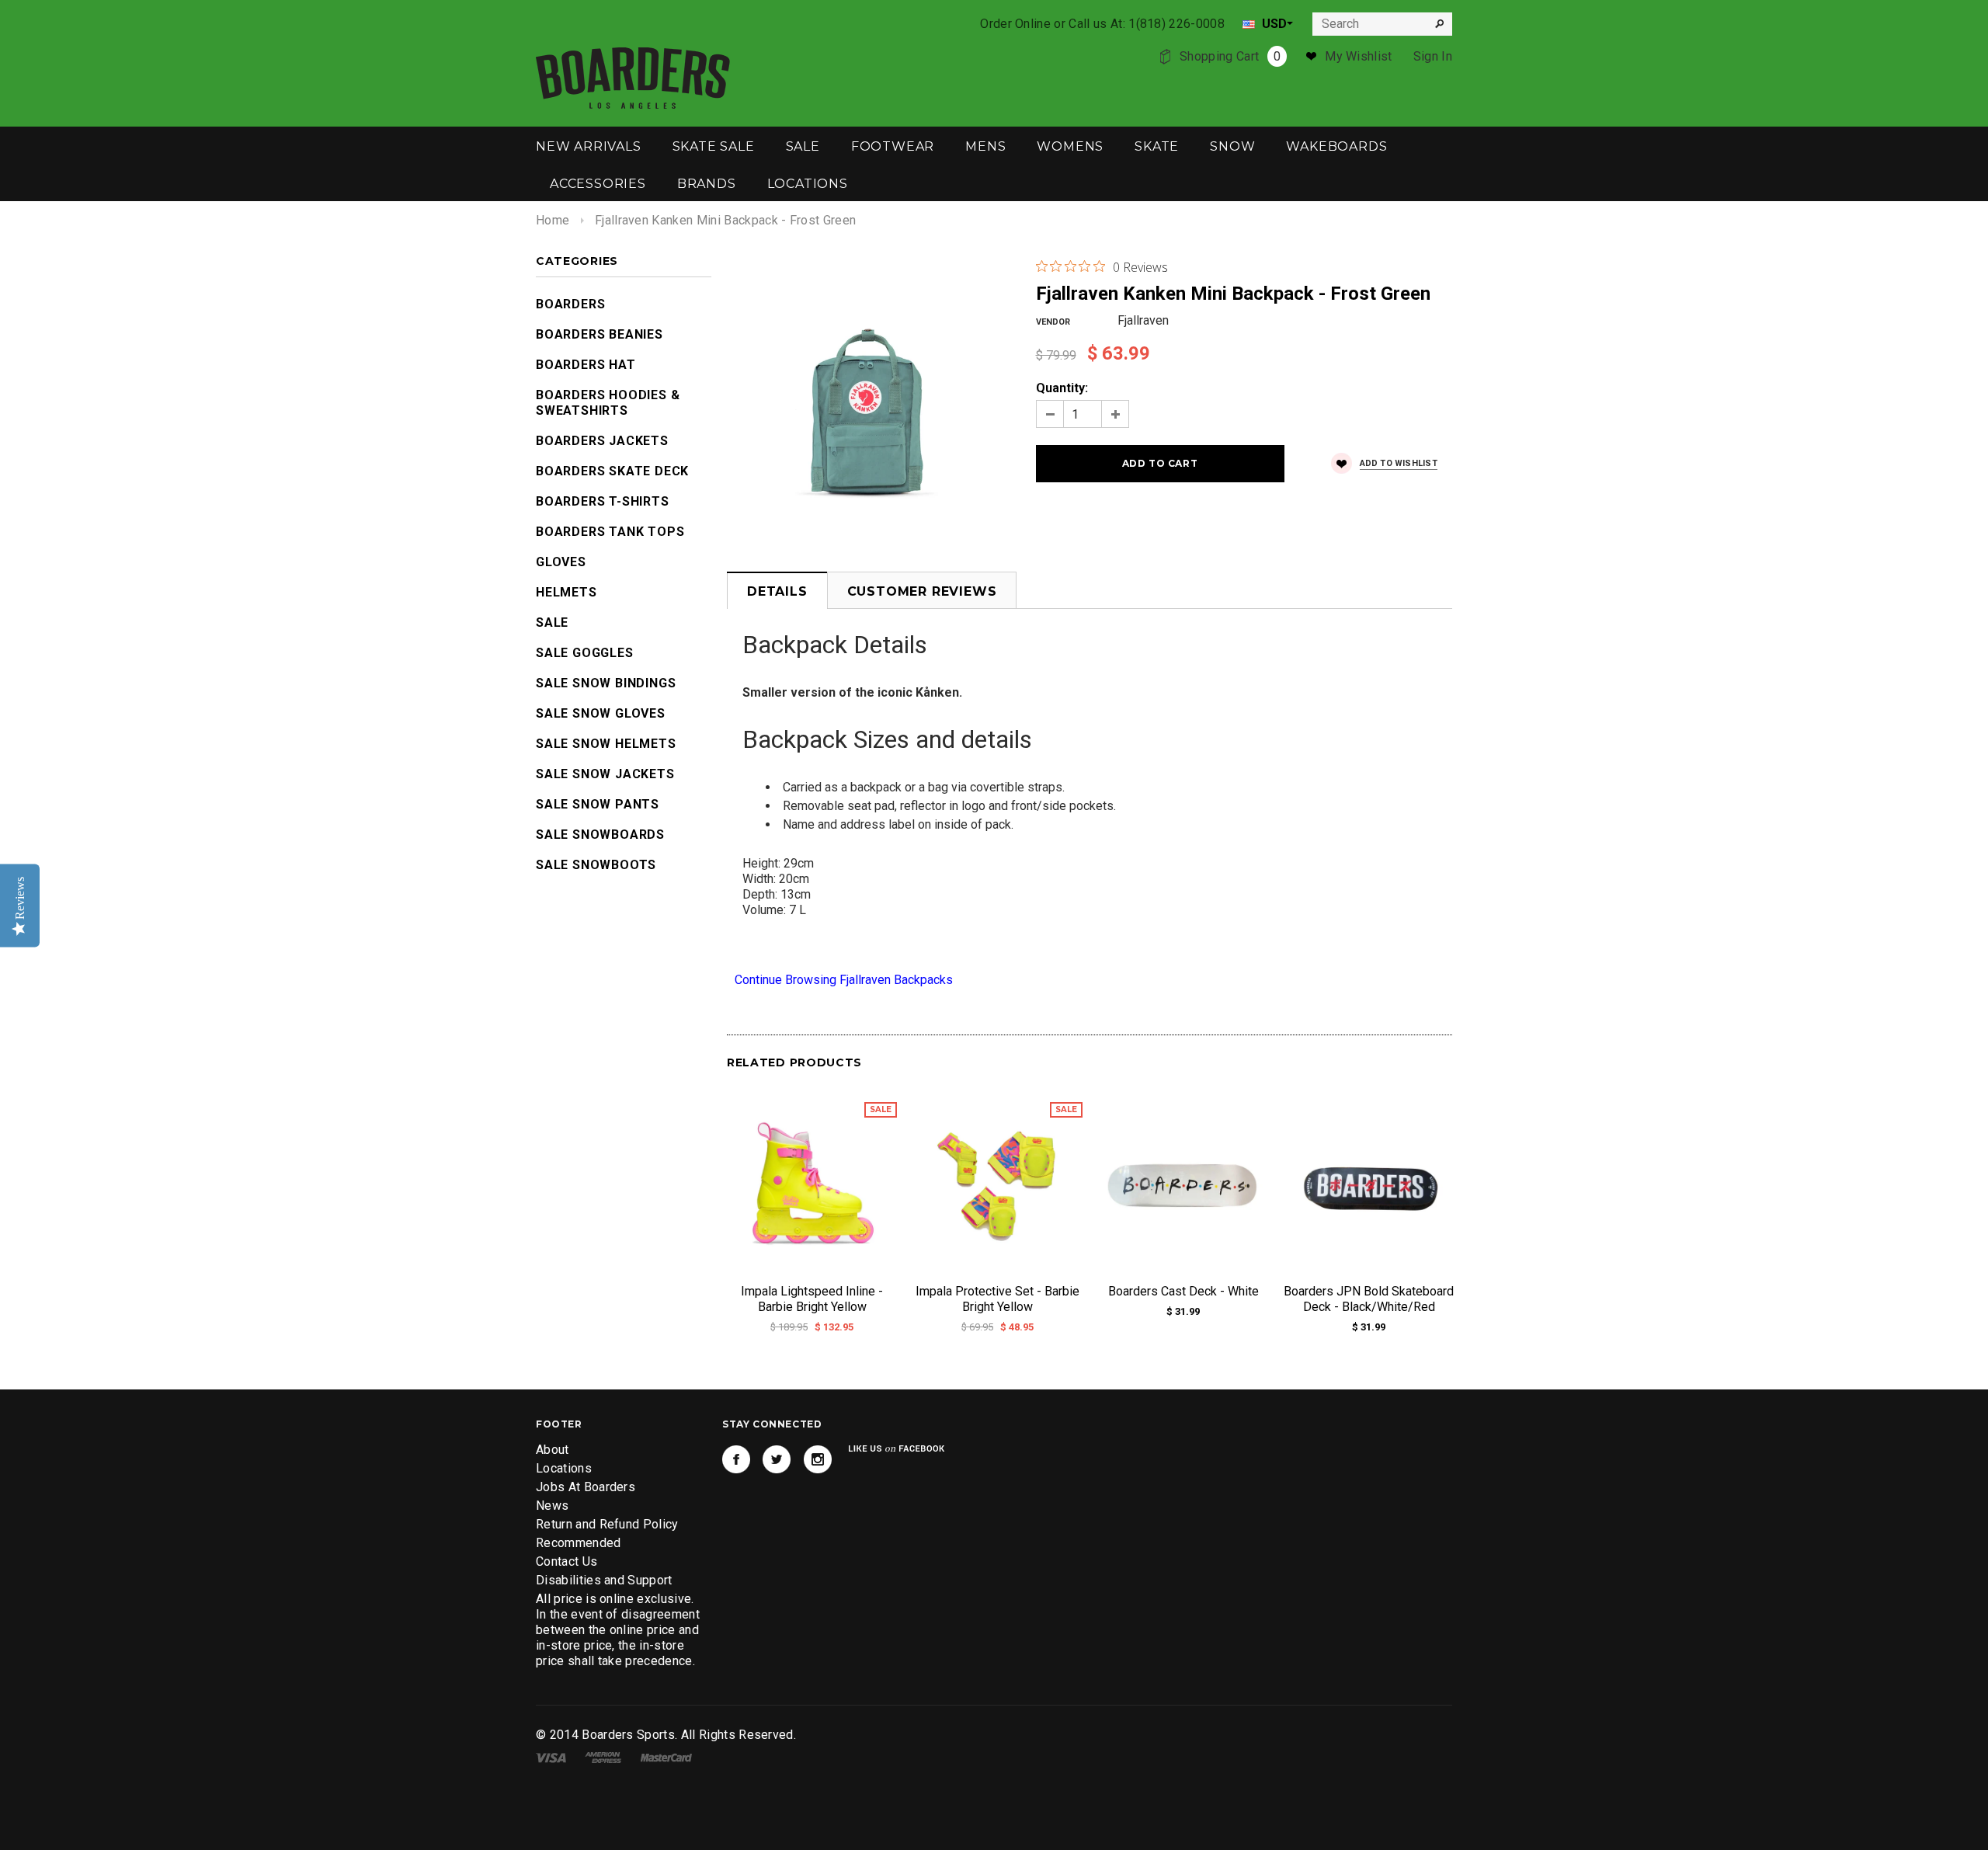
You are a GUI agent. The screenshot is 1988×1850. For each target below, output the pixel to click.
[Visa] (551, 1756)
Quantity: (1062, 388)
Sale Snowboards (600, 835)
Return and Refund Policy (607, 1524)
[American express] (603, 1756)
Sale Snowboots (596, 865)
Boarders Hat (586, 365)
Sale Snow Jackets (605, 774)
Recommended (579, 1543)
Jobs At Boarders (586, 1487)
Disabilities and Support (604, 1580)
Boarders (570, 304)
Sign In (1433, 56)
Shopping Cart (1230, 56)
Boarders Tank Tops (610, 532)
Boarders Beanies (600, 334)
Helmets (567, 592)
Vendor (1053, 322)
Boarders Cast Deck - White (1183, 1291)
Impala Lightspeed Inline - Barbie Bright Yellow (812, 1299)
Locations (564, 1468)
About (553, 1450)
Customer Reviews (922, 591)
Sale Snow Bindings (606, 683)
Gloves (561, 562)
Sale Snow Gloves (601, 713)
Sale (552, 622)
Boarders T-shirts (603, 501)
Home (553, 220)
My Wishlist (1359, 56)
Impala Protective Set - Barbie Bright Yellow (997, 1299)
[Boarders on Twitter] (777, 1459)
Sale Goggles (585, 653)
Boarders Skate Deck (612, 471)
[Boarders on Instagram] (818, 1459)
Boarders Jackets (602, 441)
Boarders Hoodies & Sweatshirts (608, 403)
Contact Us (567, 1561)
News (552, 1506)
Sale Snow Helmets (606, 744)
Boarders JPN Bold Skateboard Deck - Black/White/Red (1369, 1299)
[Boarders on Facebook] (736, 1459)
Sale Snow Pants (598, 804)
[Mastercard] (666, 1756)
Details (777, 591)
